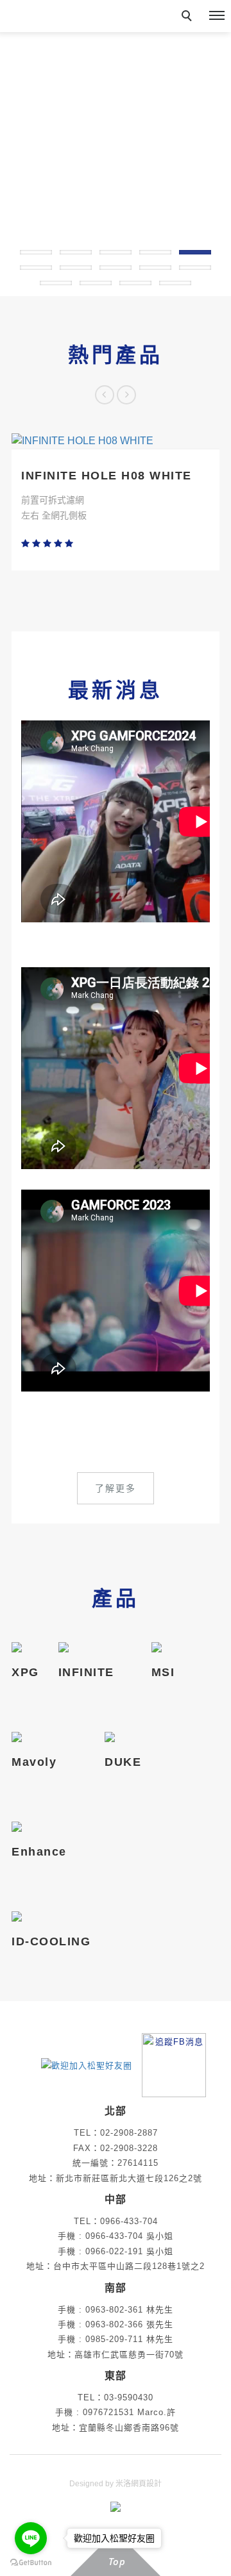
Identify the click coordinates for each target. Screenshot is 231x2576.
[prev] (105, 395)
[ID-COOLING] (51, 1916)
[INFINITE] (86, 1647)
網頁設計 (146, 2484)
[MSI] (163, 1647)
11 (56, 283)
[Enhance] (39, 1827)
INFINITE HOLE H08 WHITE (107, 476)
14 (175, 283)
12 (96, 283)
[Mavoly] (34, 1737)
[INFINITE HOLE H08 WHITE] (116, 441)
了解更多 (116, 1488)
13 (135, 283)
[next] (126, 395)
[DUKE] (123, 1737)
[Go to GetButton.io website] (31, 2563)
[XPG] (25, 1647)
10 (195, 268)
